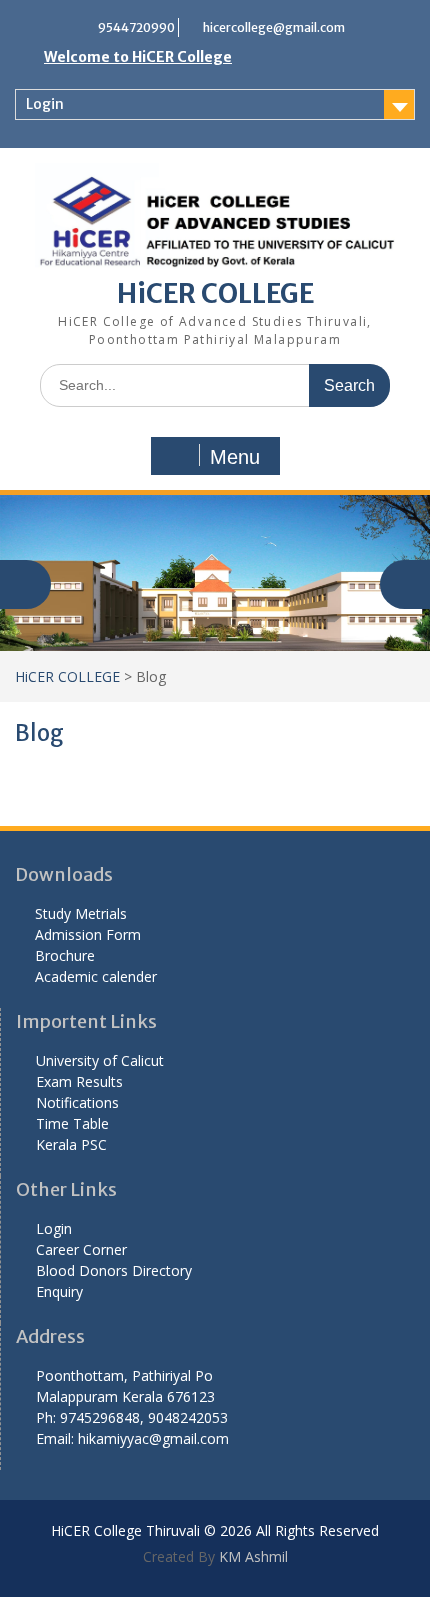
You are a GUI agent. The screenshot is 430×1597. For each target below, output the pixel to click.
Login (45, 104)
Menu (235, 457)
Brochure (65, 955)
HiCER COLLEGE (215, 293)
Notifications (77, 1102)
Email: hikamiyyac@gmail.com (132, 1438)
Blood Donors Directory (114, 1270)
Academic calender (96, 976)
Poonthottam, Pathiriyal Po (124, 1375)
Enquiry (59, 1291)
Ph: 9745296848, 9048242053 (132, 1417)
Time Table (72, 1123)
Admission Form (88, 934)
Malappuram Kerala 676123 (125, 1396)
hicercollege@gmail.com (274, 27)
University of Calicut (100, 1060)
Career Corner (81, 1249)
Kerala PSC (71, 1144)
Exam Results (79, 1081)
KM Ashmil (251, 1556)
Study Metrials (81, 913)
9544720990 (136, 27)
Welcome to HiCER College (138, 57)
